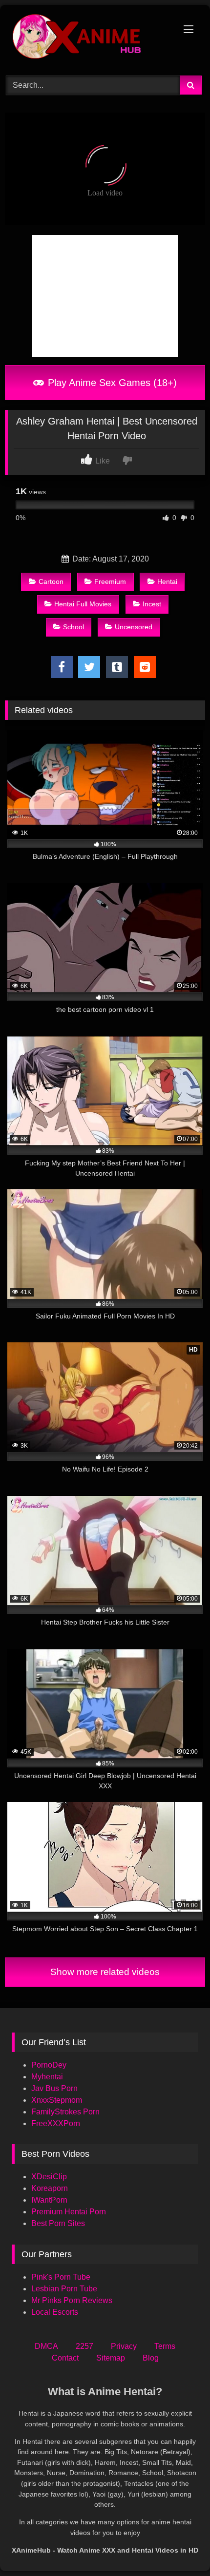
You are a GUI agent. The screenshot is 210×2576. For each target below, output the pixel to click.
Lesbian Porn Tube (64, 2289)
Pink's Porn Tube (61, 2277)
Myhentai (47, 2077)
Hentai (167, 581)
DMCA (46, 2346)
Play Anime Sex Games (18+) (111, 383)
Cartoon (51, 581)
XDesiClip (49, 2177)
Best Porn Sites (58, 2223)
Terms (165, 2346)
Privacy (124, 2346)
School (73, 627)
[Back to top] (180, 2547)
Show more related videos (105, 1972)
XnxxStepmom (57, 2100)
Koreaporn (50, 2188)
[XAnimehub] (86, 39)
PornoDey (49, 2065)
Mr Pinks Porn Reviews (73, 2300)
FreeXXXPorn (56, 2123)
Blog (151, 2358)
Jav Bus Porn (54, 2088)
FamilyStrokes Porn (65, 2112)
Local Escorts (55, 2312)
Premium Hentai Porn (69, 2212)
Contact (65, 2358)
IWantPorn (49, 2200)
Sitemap (111, 2358)
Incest (152, 604)
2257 (84, 2346)
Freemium (110, 581)
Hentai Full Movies (83, 604)
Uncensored (134, 627)
